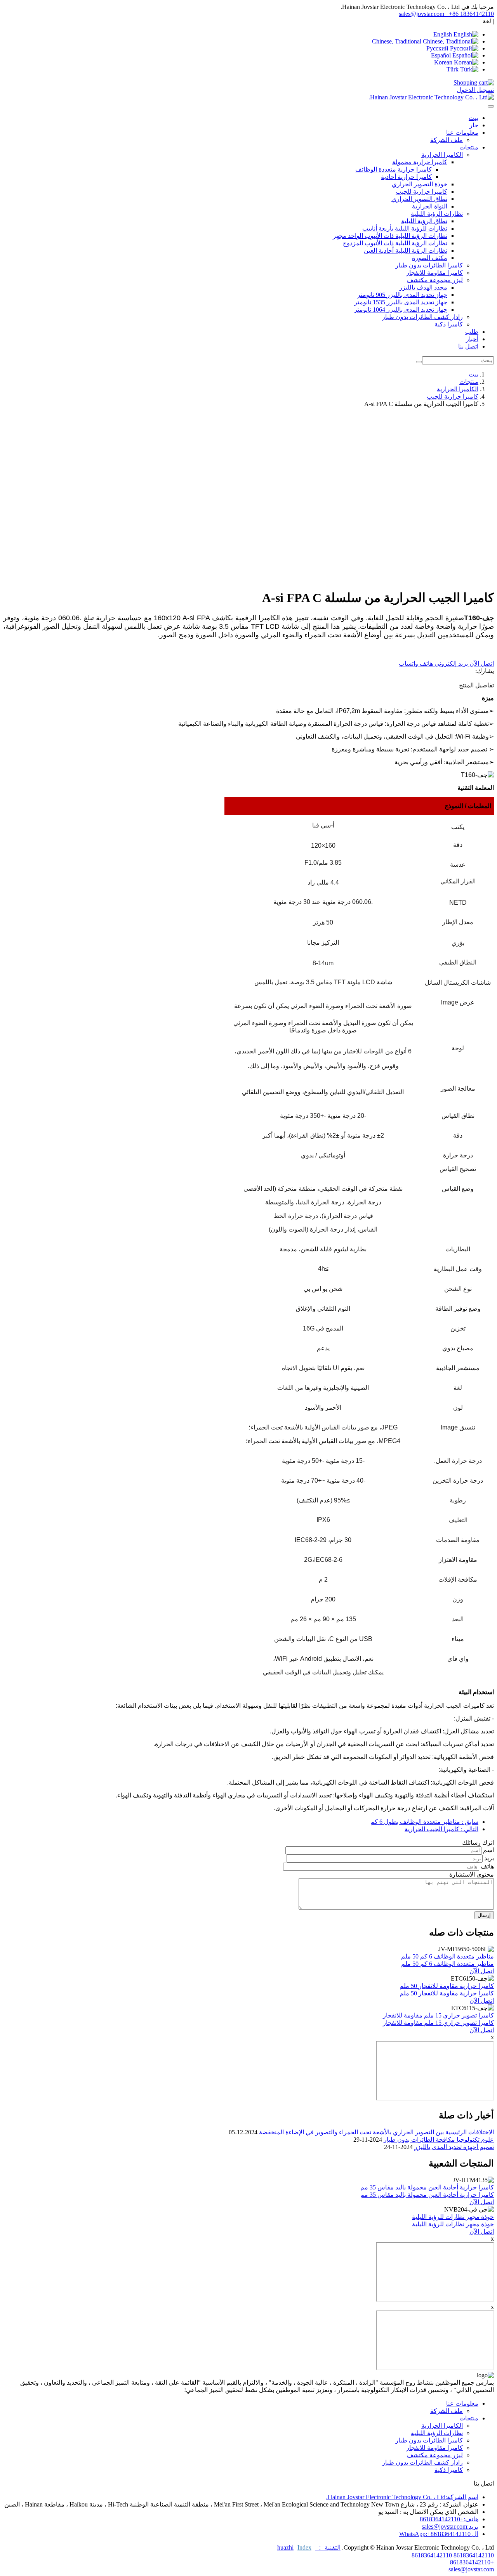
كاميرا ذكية (449, 324)
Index (304, 2547)
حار (474, 125)
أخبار (472, 339)
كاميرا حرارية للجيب (421, 192)
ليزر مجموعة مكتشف (435, 2455)
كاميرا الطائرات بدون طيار (429, 265)
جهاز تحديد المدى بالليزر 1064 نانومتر (401, 310)
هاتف (426, 664)
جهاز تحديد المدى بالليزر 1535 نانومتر (401, 302)
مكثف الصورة (430, 258)
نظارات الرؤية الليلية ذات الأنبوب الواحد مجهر (390, 236)
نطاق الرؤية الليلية (424, 221)
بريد (489, 1858)
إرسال (484, 1915)
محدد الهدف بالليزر (423, 287)
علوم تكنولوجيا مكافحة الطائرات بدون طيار (439, 2140)
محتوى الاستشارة (472, 1874)
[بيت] (431, 97)
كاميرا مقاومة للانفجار (434, 273)
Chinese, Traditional (397, 41)
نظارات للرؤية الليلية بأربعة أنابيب (405, 228)
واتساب (408, 664)
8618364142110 (474, 2555)
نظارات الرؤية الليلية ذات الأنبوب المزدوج (395, 243)
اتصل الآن (481, 664)
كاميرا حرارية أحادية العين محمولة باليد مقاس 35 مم (427, 2187)
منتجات (469, 382)
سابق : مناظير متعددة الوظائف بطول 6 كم (424, 1822)
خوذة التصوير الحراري (420, 184)
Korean (444, 62)
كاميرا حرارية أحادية (406, 177)
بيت (474, 118)
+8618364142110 (472, 2562)
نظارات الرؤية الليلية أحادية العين (406, 251)
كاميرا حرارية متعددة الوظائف (394, 169)
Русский (438, 48)
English (443, 34)
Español (442, 55)
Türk (453, 69)
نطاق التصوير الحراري (419, 199)
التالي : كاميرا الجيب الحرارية (441, 1829)
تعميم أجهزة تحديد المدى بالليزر (454, 2147)
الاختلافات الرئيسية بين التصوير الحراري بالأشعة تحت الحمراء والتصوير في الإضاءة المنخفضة (376, 2132)
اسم (488, 1850)
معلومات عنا (462, 2403)
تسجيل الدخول (475, 90)
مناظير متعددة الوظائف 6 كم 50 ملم (447, 1956)
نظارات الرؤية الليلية (437, 2433)
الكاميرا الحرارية (458, 389)
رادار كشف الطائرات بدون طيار (422, 317)
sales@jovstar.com (422, 14)
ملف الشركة (447, 140)
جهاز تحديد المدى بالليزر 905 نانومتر (402, 295)
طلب (472, 332)
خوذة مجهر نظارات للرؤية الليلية (453, 2217)
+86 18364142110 (471, 14)
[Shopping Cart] (474, 82)
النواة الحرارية (430, 206)
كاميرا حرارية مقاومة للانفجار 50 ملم (447, 1986)
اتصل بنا (468, 346)
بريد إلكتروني (450, 664)
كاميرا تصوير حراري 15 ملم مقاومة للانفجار (438, 2015)
